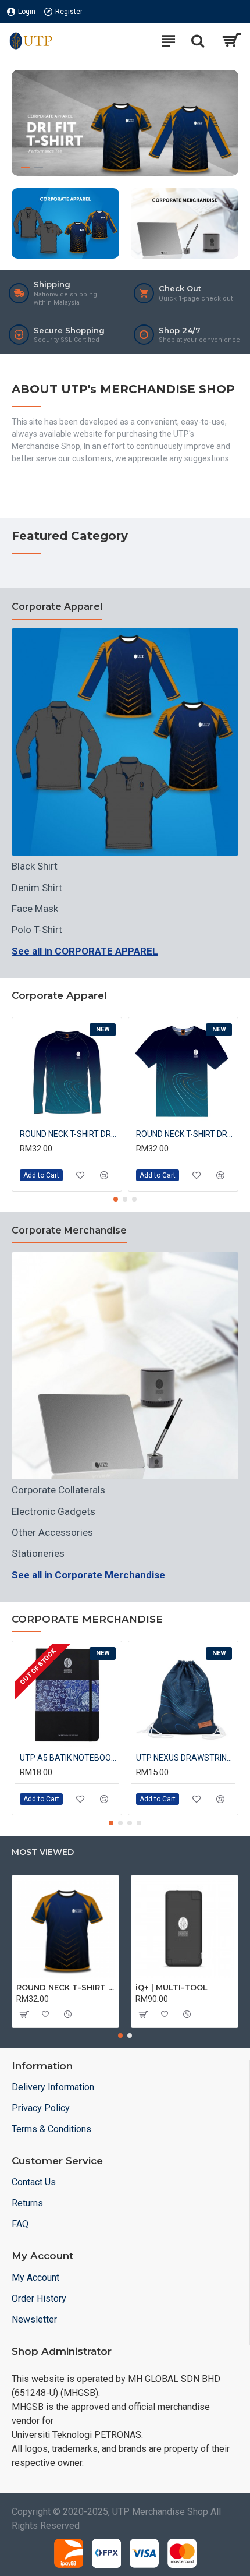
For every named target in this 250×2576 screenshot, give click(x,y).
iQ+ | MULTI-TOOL (172, 1987)
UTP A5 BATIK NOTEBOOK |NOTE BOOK (69, 1758)
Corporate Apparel (57, 607)
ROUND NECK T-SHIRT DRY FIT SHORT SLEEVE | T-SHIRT (65, 1987)
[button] (116, 1199)
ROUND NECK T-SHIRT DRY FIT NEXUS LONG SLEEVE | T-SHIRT (69, 1134)
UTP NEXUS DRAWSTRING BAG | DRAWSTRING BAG (185, 1758)
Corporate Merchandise (69, 1230)
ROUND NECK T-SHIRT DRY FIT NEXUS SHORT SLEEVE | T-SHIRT (185, 1134)
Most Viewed (43, 1852)
